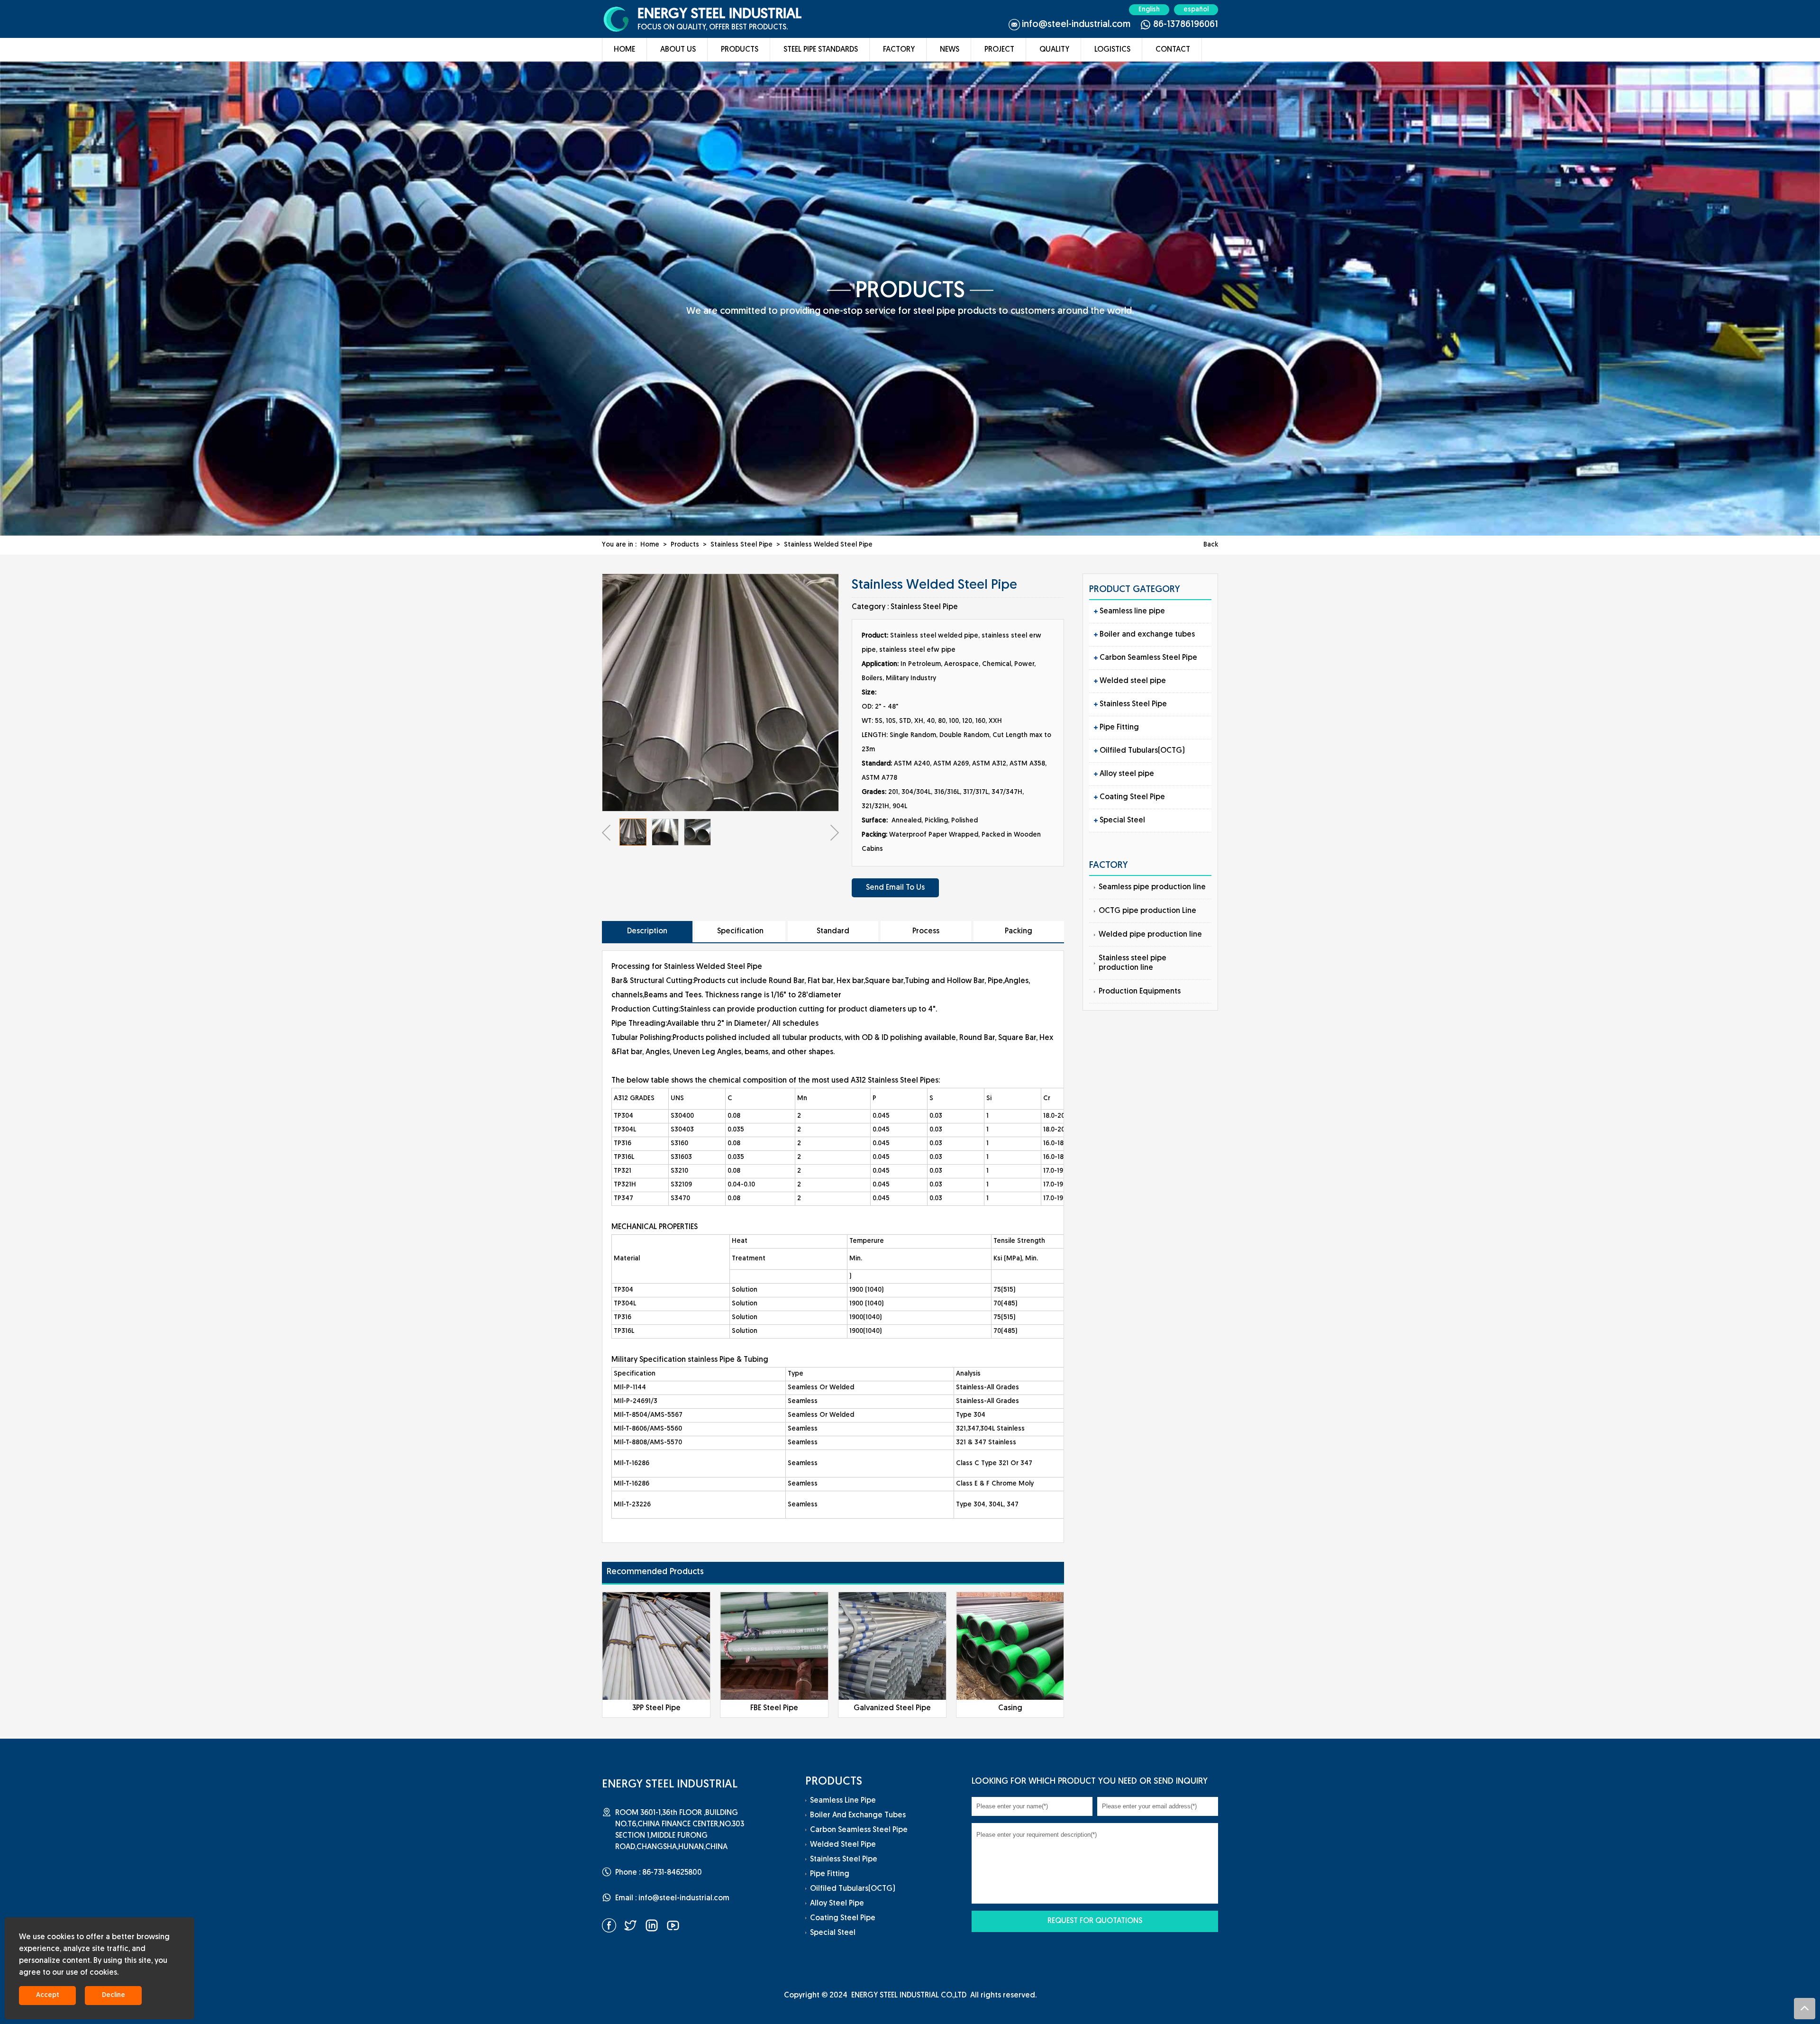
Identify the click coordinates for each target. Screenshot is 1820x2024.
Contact (1173, 50)
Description (647, 931)
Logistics (1112, 50)
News (950, 50)
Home (624, 50)
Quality (1054, 50)
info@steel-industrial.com (1076, 25)
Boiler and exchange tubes (1147, 635)
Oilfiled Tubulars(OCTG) (1142, 751)
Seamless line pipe (1132, 611)
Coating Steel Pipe (1132, 797)
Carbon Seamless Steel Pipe (1148, 658)
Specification (740, 931)
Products (740, 50)
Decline (114, 1995)
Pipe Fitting (1119, 728)
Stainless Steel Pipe (742, 545)
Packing (1019, 931)
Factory (899, 50)
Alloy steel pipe (1127, 774)
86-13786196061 (1186, 25)
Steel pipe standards (821, 50)
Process (926, 931)
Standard (833, 931)
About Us (678, 50)
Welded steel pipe (1133, 681)
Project (999, 50)
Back (1211, 545)
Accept (48, 1995)
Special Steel (1122, 821)
